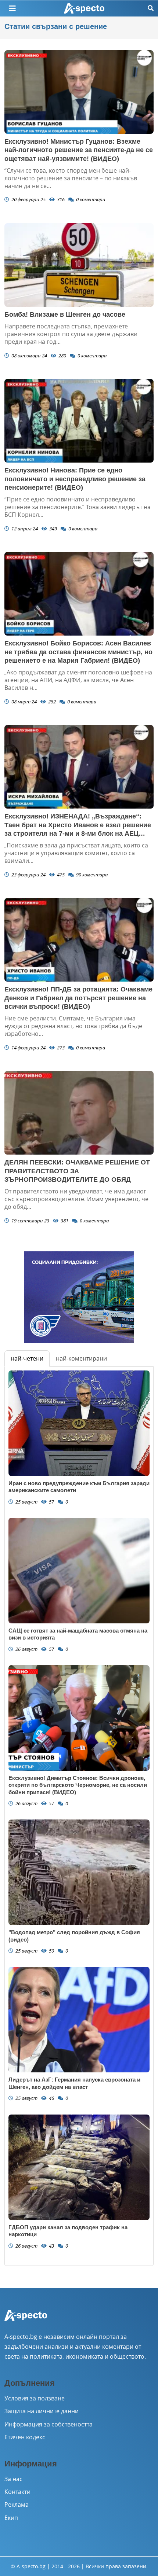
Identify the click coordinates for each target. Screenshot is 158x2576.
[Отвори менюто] (12, 8)
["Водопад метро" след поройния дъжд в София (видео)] (79, 1872)
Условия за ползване (35, 2398)
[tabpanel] (79, 1816)
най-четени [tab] (27, 1358)
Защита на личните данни (42, 2411)
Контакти (17, 2492)
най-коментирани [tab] (81, 1358)
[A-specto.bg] (84, 9)
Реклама (17, 2505)
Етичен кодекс (25, 2437)
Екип (11, 2518)
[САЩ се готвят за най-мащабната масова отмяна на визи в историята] (79, 1571)
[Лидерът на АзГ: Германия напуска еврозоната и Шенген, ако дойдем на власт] (79, 2020)
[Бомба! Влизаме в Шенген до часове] (79, 265)
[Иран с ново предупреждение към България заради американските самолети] (79, 1423)
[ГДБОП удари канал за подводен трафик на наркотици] (79, 2167)
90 (91, 875)
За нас (13, 2479)
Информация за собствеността (49, 2424)
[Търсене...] (151, 8)
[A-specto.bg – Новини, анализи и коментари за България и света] (26, 2320)
